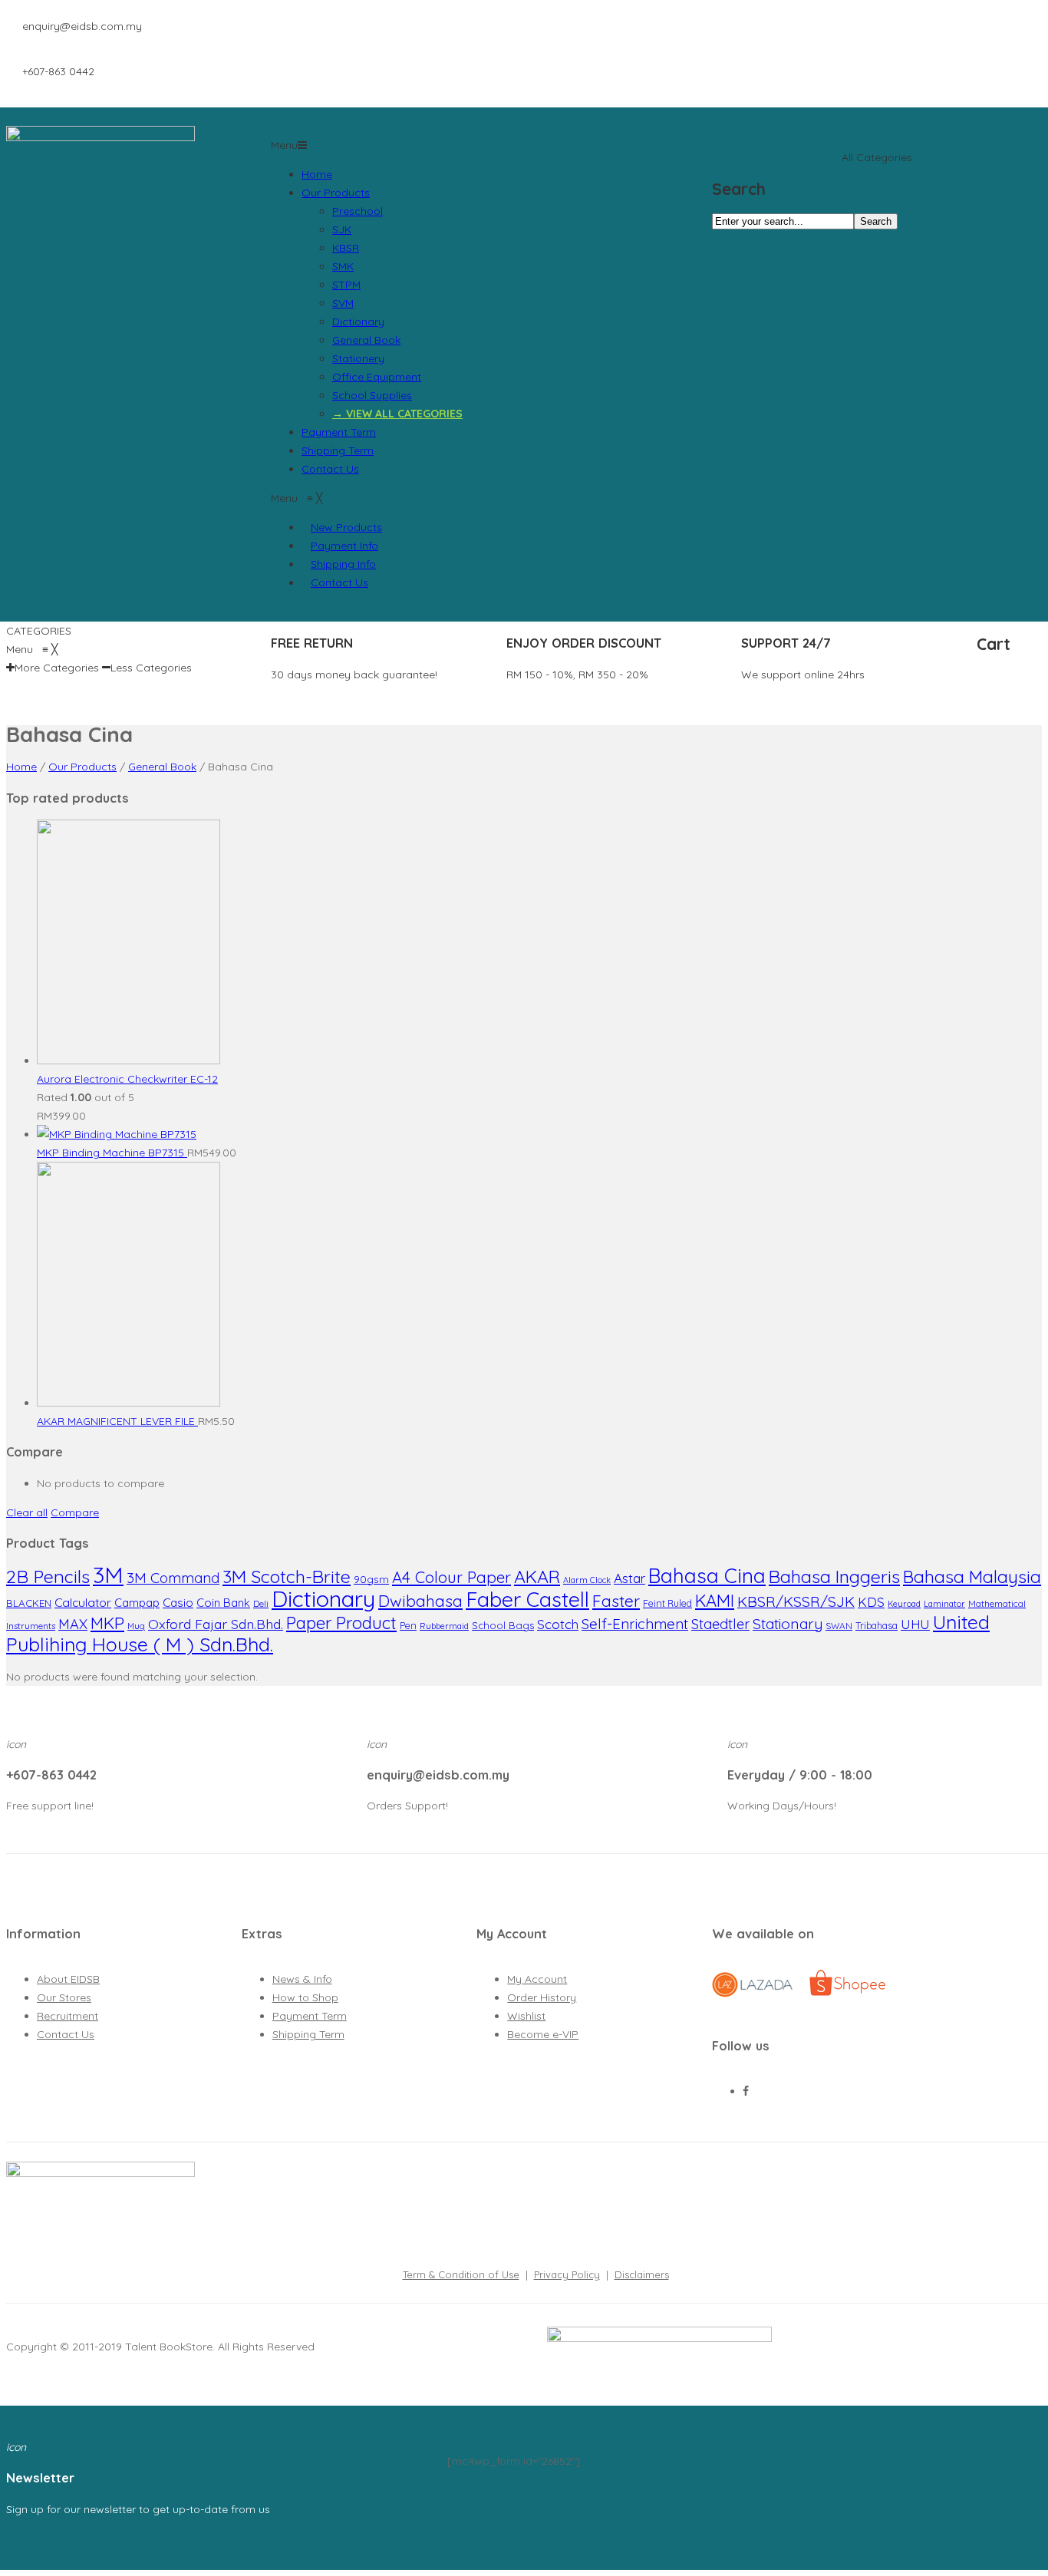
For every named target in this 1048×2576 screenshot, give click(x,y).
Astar (629, 1578)
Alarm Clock (587, 1580)
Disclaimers (642, 2274)
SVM (343, 303)
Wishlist (526, 2016)
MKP (107, 1623)
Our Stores (64, 1997)
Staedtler (720, 1624)
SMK (343, 266)
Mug (136, 1626)
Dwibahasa (420, 1601)
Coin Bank (223, 1603)
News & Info (302, 1979)
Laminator (944, 1604)
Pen (408, 1626)
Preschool (358, 211)
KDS (871, 1602)
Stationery (358, 358)
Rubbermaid (444, 1626)
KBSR (346, 248)
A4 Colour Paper (451, 1577)
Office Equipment (377, 377)
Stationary (788, 1624)
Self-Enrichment (635, 1624)
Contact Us (330, 469)
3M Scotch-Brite (287, 1577)
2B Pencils (48, 1576)
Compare (75, 1512)
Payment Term (339, 432)
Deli (261, 1603)
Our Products (336, 193)
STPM (346, 285)
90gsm (371, 1579)
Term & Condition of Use (461, 2274)
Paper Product (341, 1623)
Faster (616, 1601)
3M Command (173, 1578)
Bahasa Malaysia (972, 1577)
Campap (137, 1603)
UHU (915, 1624)
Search (876, 221)
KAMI (715, 1601)
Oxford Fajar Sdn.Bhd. (216, 1624)
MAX (73, 1624)
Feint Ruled (667, 1603)
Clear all (27, 1512)
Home (317, 174)
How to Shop (305, 1997)
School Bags (503, 1625)
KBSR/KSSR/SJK (796, 1601)
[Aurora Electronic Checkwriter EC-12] (129, 1060)
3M (108, 1575)
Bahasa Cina (707, 1576)
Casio (178, 1603)
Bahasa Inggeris (834, 1577)
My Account (537, 1979)
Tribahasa (877, 1626)
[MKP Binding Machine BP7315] (117, 1134)
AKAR (537, 1577)
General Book (366, 340)
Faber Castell (527, 1599)
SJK (342, 229)
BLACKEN (29, 1603)
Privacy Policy (567, 2274)
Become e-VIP (543, 2034)
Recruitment (68, 2016)
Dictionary (358, 322)
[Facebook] (746, 2091)
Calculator (83, 1602)
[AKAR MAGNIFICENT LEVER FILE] (129, 1403)
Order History (542, 1997)
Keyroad (904, 1604)
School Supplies (372, 395)
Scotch (558, 1624)
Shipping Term (338, 450)
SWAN (839, 1626)
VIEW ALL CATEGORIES (404, 414)
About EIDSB (68, 1979)
